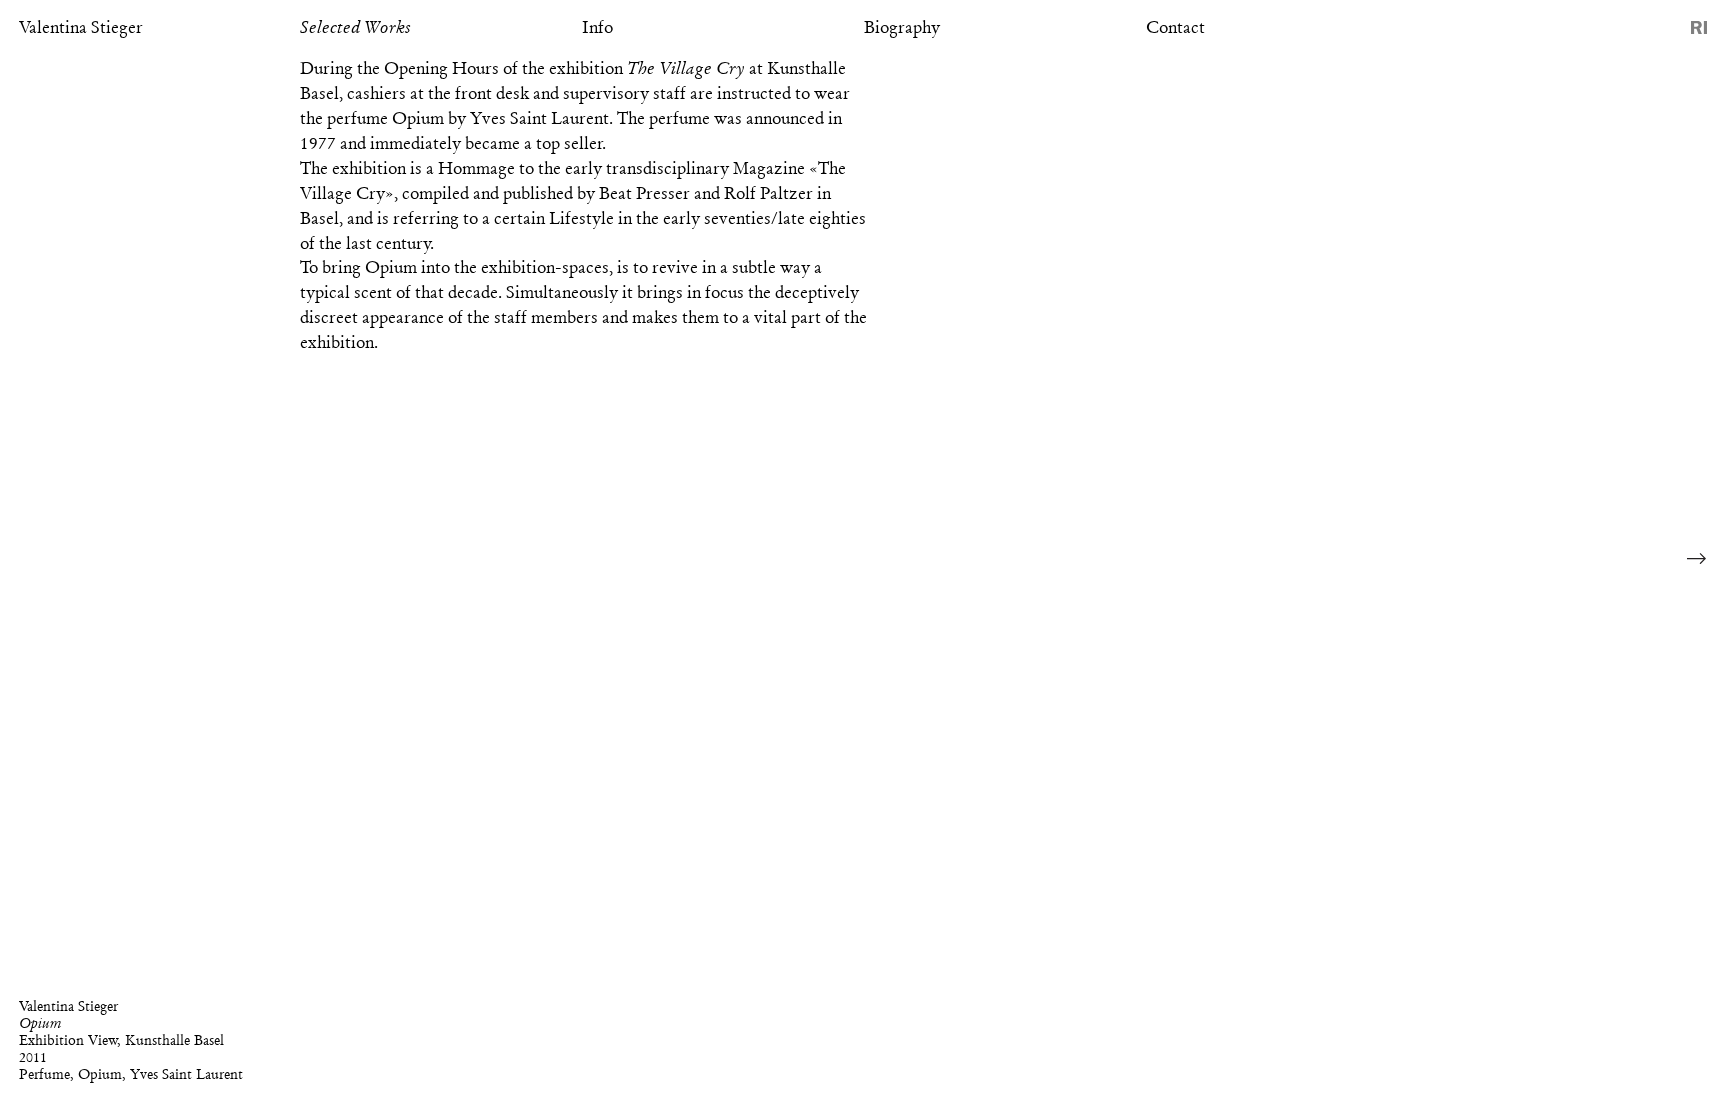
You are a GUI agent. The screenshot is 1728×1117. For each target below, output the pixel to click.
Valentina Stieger (81, 27)
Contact (1175, 27)
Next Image (1697, 559)
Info (597, 27)
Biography (902, 27)
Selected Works (355, 27)
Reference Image (1699, 27)
